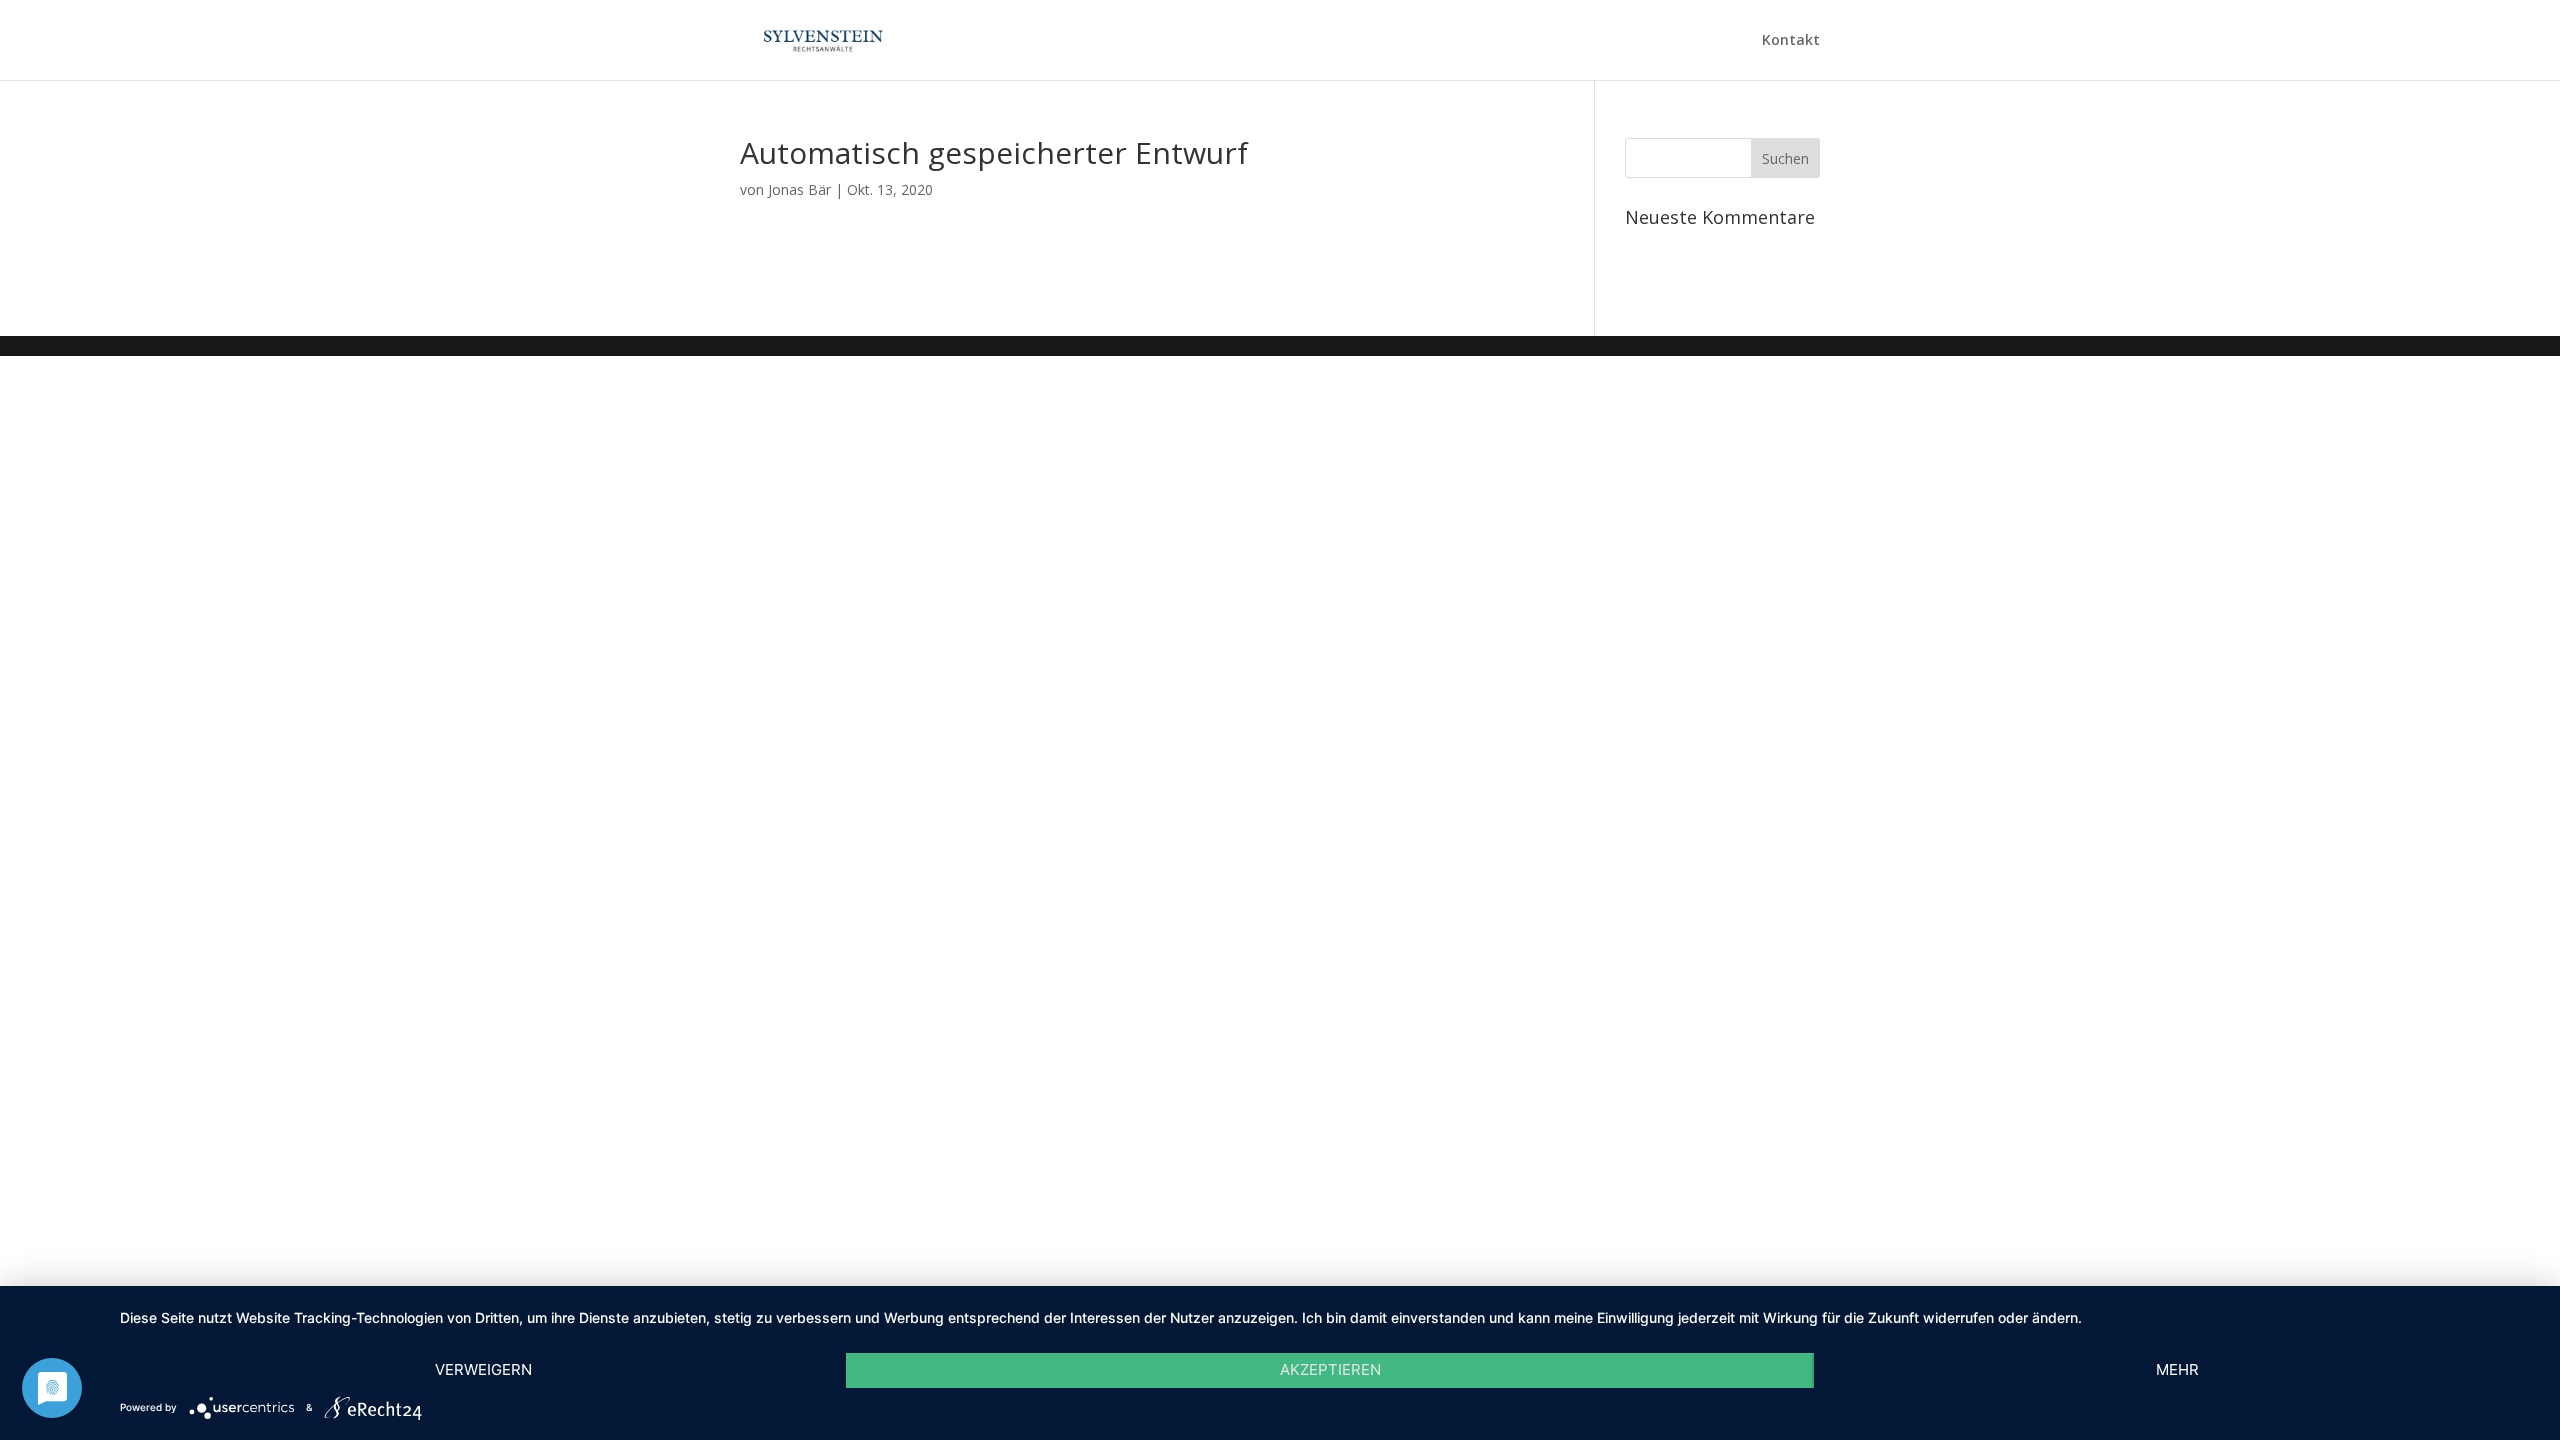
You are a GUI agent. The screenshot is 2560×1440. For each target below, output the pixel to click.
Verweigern (483, 1369)
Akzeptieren (1330, 1369)
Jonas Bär (799, 189)
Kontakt (1791, 41)
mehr (2177, 1369)
